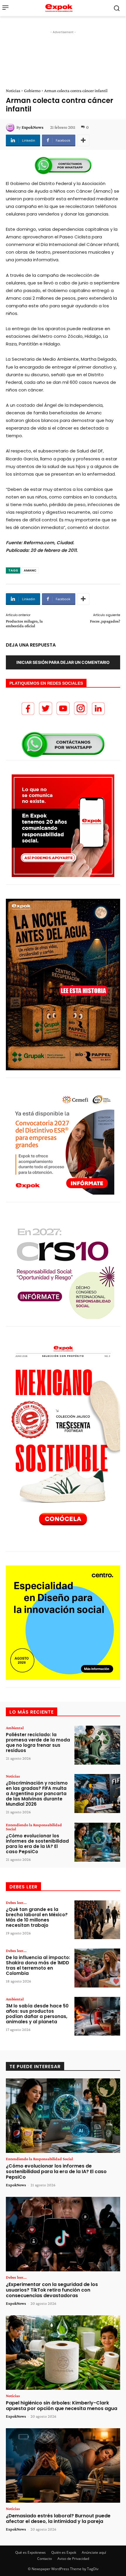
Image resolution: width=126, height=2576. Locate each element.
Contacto (45, 2559)
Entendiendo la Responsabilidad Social (34, 1827)
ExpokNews (33, 127)
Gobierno (32, 91)
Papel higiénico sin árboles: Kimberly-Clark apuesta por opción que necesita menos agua (62, 2406)
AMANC (30, 570)
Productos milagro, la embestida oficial (24, 624)
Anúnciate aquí (94, 2552)
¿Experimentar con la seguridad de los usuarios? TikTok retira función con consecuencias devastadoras (52, 2290)
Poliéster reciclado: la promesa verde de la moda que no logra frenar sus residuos (38, 1743)
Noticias (13, 91)
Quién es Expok (64, 2552)
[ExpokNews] (11, 127)
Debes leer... (16, 1902)
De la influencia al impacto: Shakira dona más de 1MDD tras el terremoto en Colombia (38, 1965)
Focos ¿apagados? (105, 621)
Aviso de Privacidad (73, 2559)
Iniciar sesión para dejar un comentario (63, 662)
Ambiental (15, 1728)
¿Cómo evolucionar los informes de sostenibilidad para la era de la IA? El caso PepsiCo (37, 1844)
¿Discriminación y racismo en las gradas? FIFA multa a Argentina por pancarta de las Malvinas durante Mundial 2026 (37, 1794)
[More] (83, 140)
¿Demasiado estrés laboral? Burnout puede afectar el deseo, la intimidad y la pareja (58, 2519)
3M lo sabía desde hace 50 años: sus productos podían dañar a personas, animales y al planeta (37, 2014)
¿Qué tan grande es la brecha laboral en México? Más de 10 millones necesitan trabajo (37, 1917)
